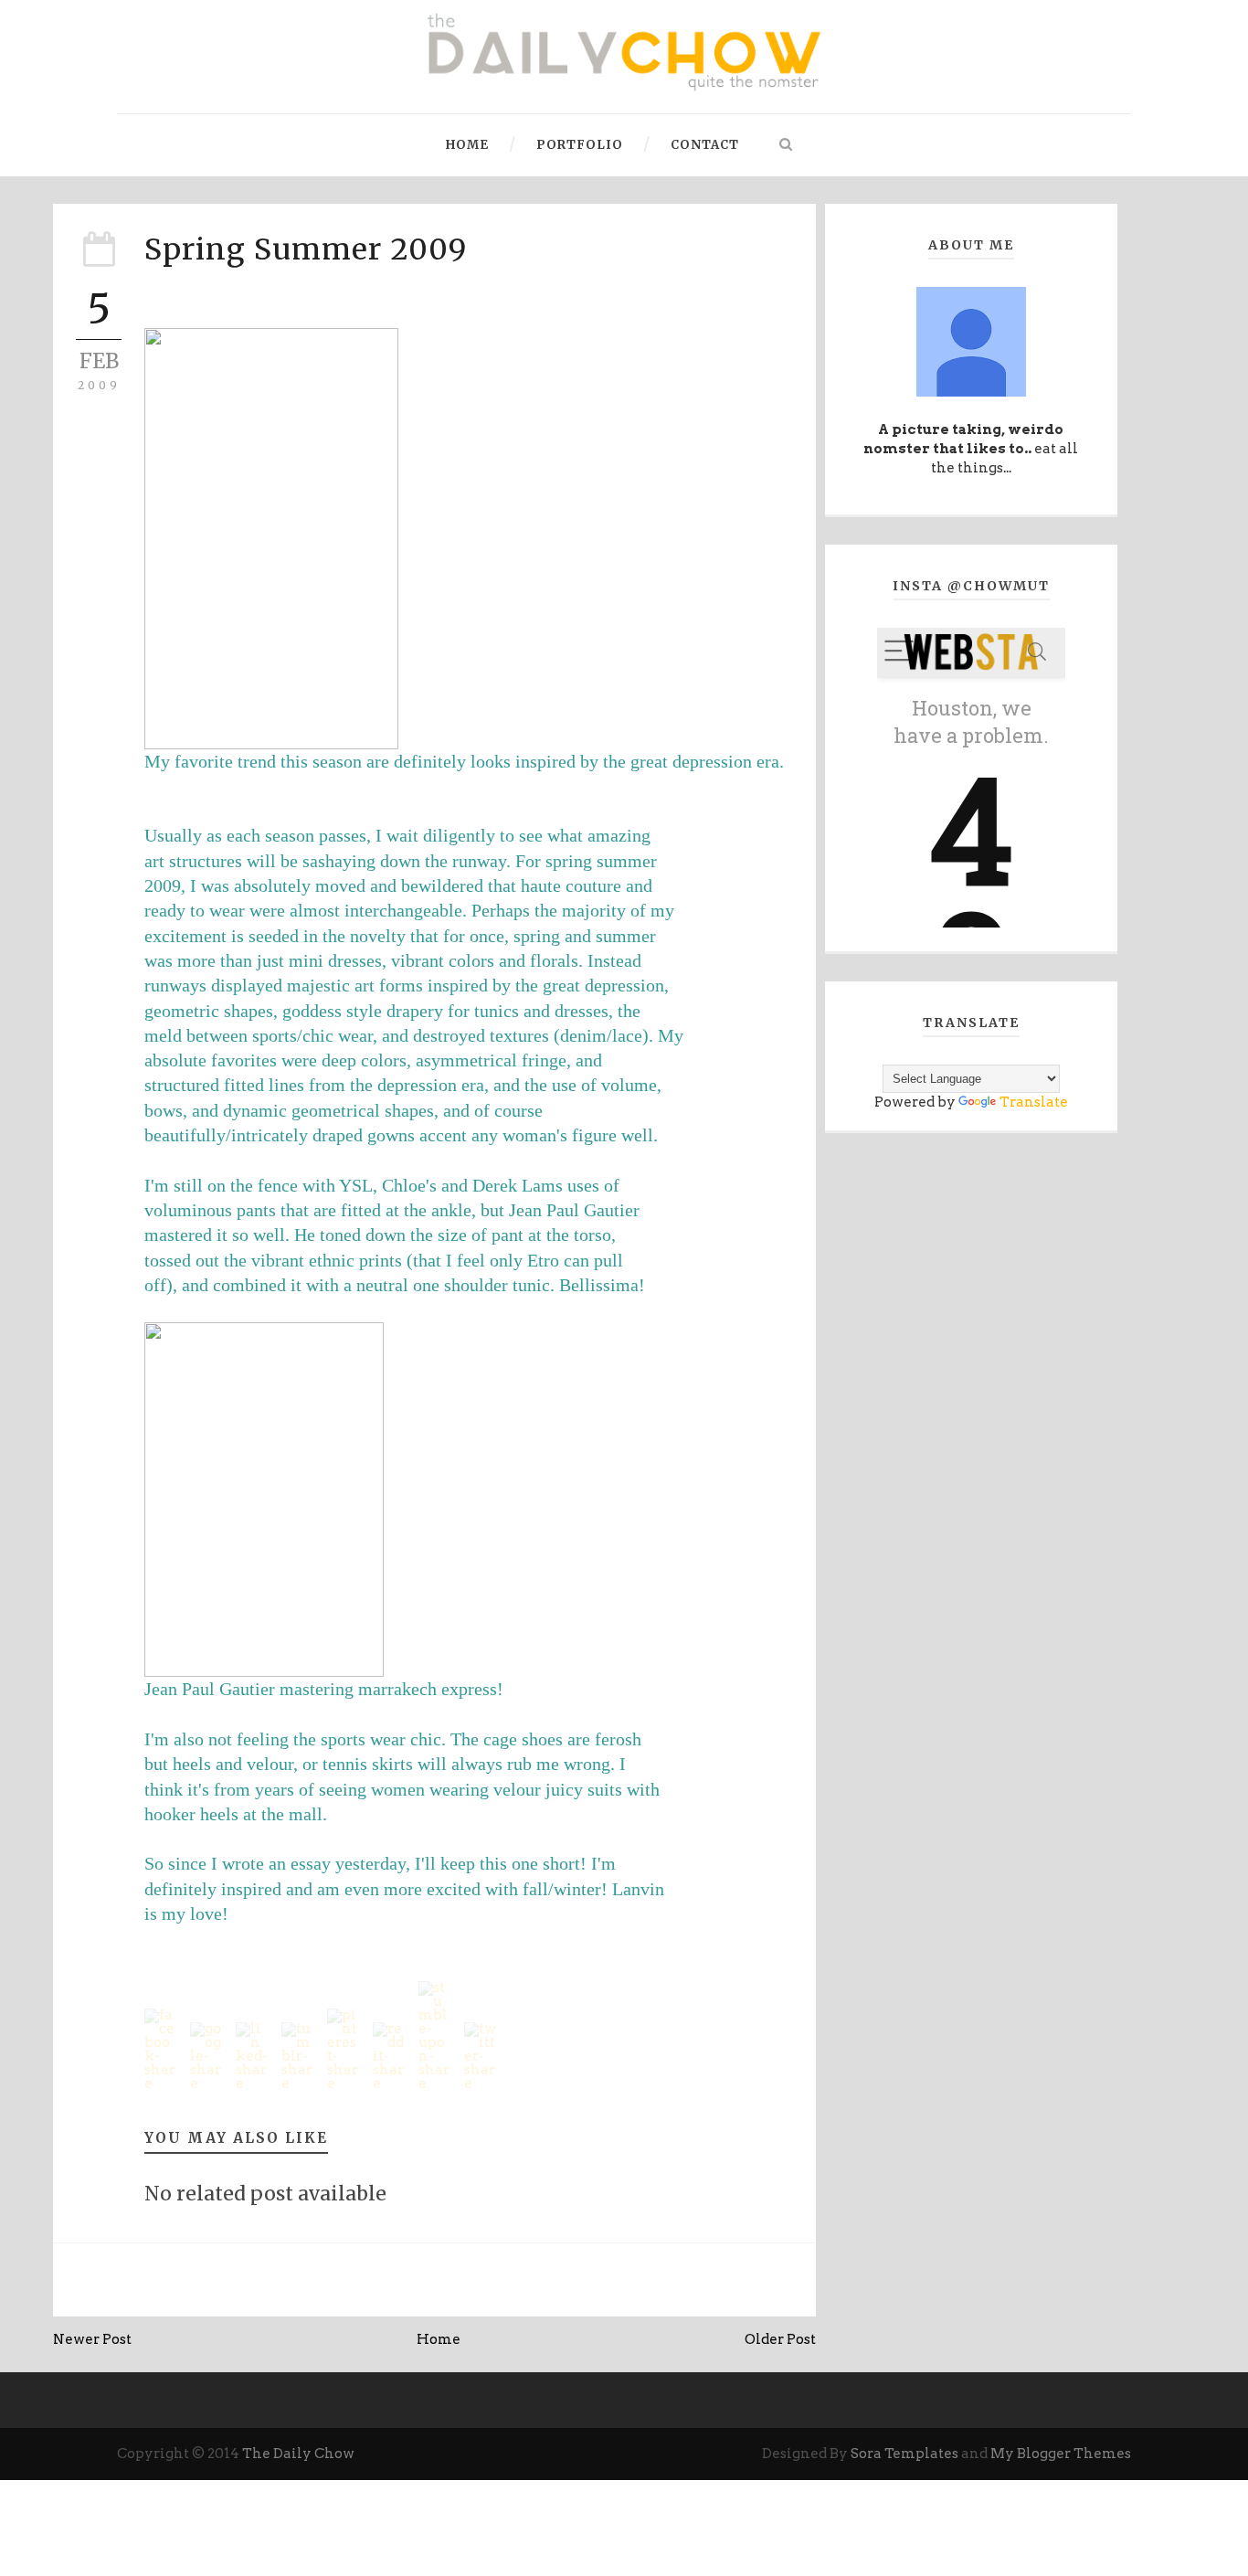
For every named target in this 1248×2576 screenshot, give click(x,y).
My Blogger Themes (1061, 2454)
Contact (705, 145)
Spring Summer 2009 (306, 249)
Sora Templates (904, 2454)
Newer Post (92, 2339)
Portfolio (580, 145)
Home (467, 145)
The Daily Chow (298, 2454)
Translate (1034, 1102)
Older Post (780, 2339)
